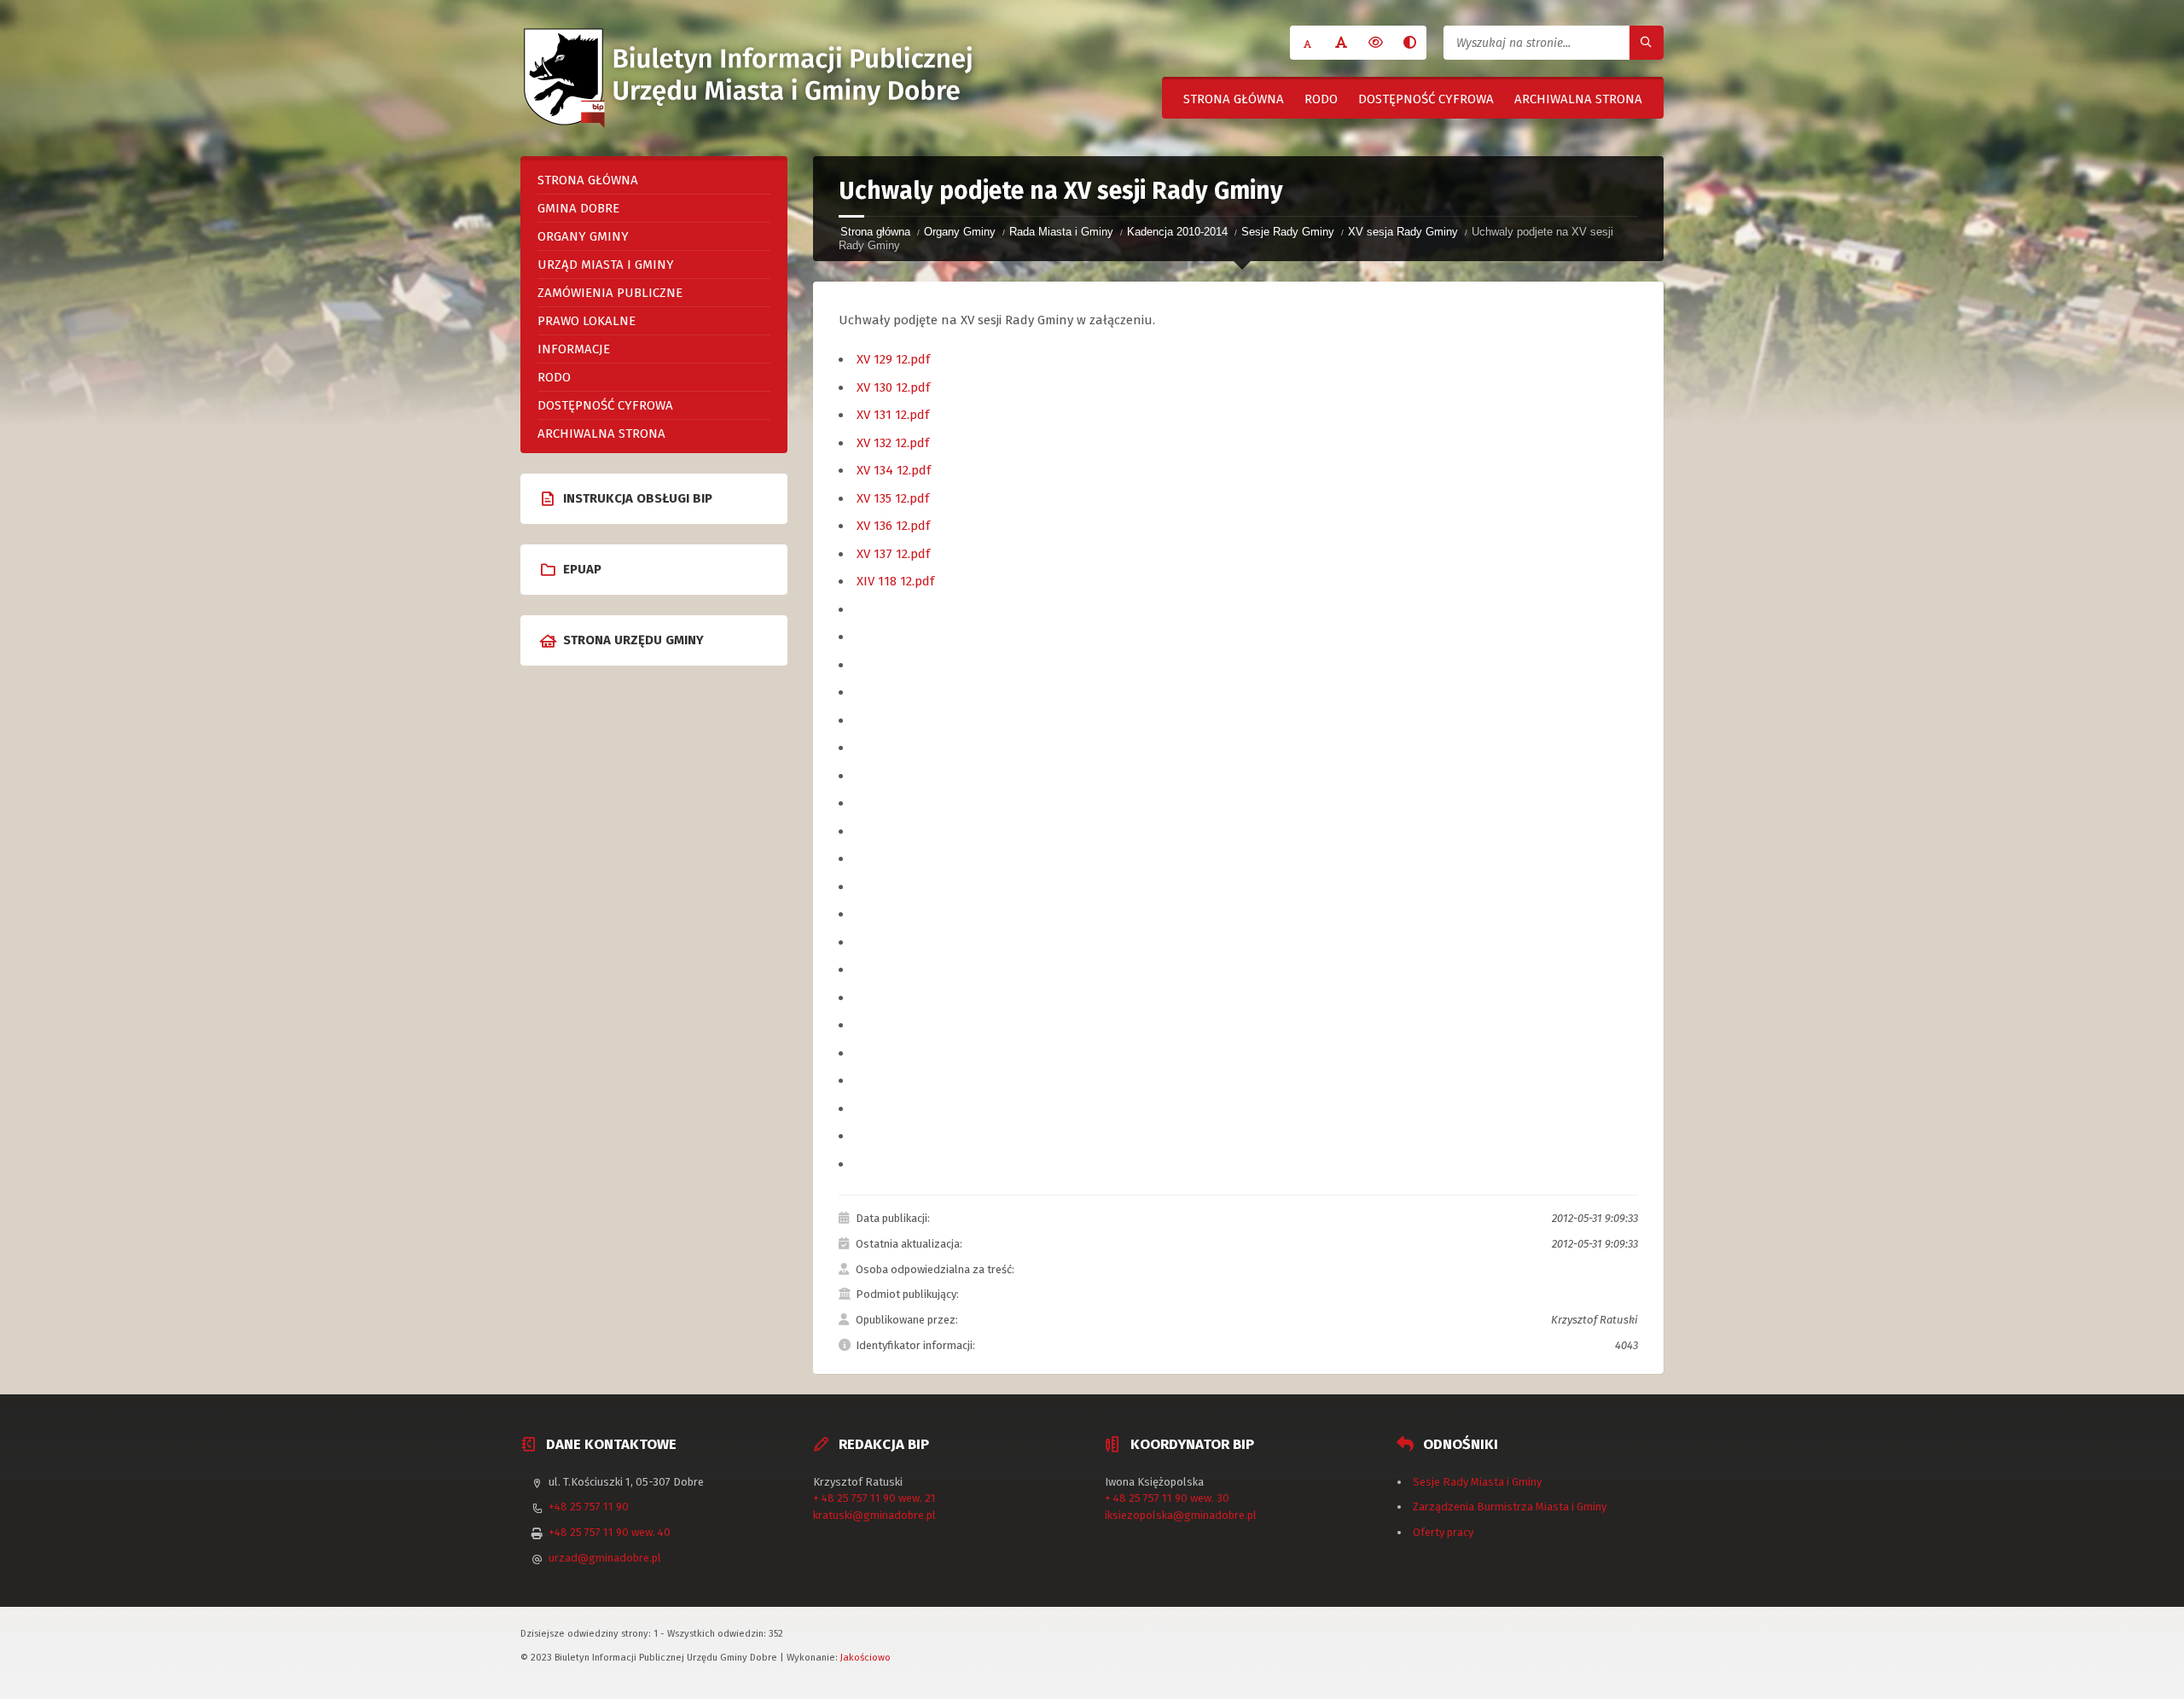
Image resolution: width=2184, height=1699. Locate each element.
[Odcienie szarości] (1409, 43)
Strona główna (1234, 99)
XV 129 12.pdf (893, 359)
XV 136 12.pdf (893, 526)
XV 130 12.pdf (893, 387)
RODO (1321, 99)
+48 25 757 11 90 (589, 1507)
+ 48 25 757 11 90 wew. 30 (1167, 1498)
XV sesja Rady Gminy (1403, 232)
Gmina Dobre (578, 208)
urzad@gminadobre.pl (605, 1558)
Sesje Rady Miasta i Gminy (1477, 1482)
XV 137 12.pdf (893, 554)
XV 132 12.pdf (893, 443)
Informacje (574, 349)
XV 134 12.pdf (894, 470)
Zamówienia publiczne (610, 293)
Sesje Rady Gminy (1288, 232)
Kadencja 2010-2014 (1177, 232)
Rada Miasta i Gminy (1061, 232)
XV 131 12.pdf (893, 415)
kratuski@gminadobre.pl (874, 1515)
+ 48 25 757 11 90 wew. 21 (874, 1498)
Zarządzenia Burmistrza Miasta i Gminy (1510, 1507)
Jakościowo (865, 1657)
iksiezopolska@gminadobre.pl (1181, 1515)
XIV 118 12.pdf (895, 581)
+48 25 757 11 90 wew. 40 (610, 1532)
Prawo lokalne (587, 321)
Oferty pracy (1443, 1532)
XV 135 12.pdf (893, 498)
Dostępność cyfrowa (1426, 99)
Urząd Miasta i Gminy (606, 265)
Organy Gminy (960, 232)
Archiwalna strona (1578, 99)
